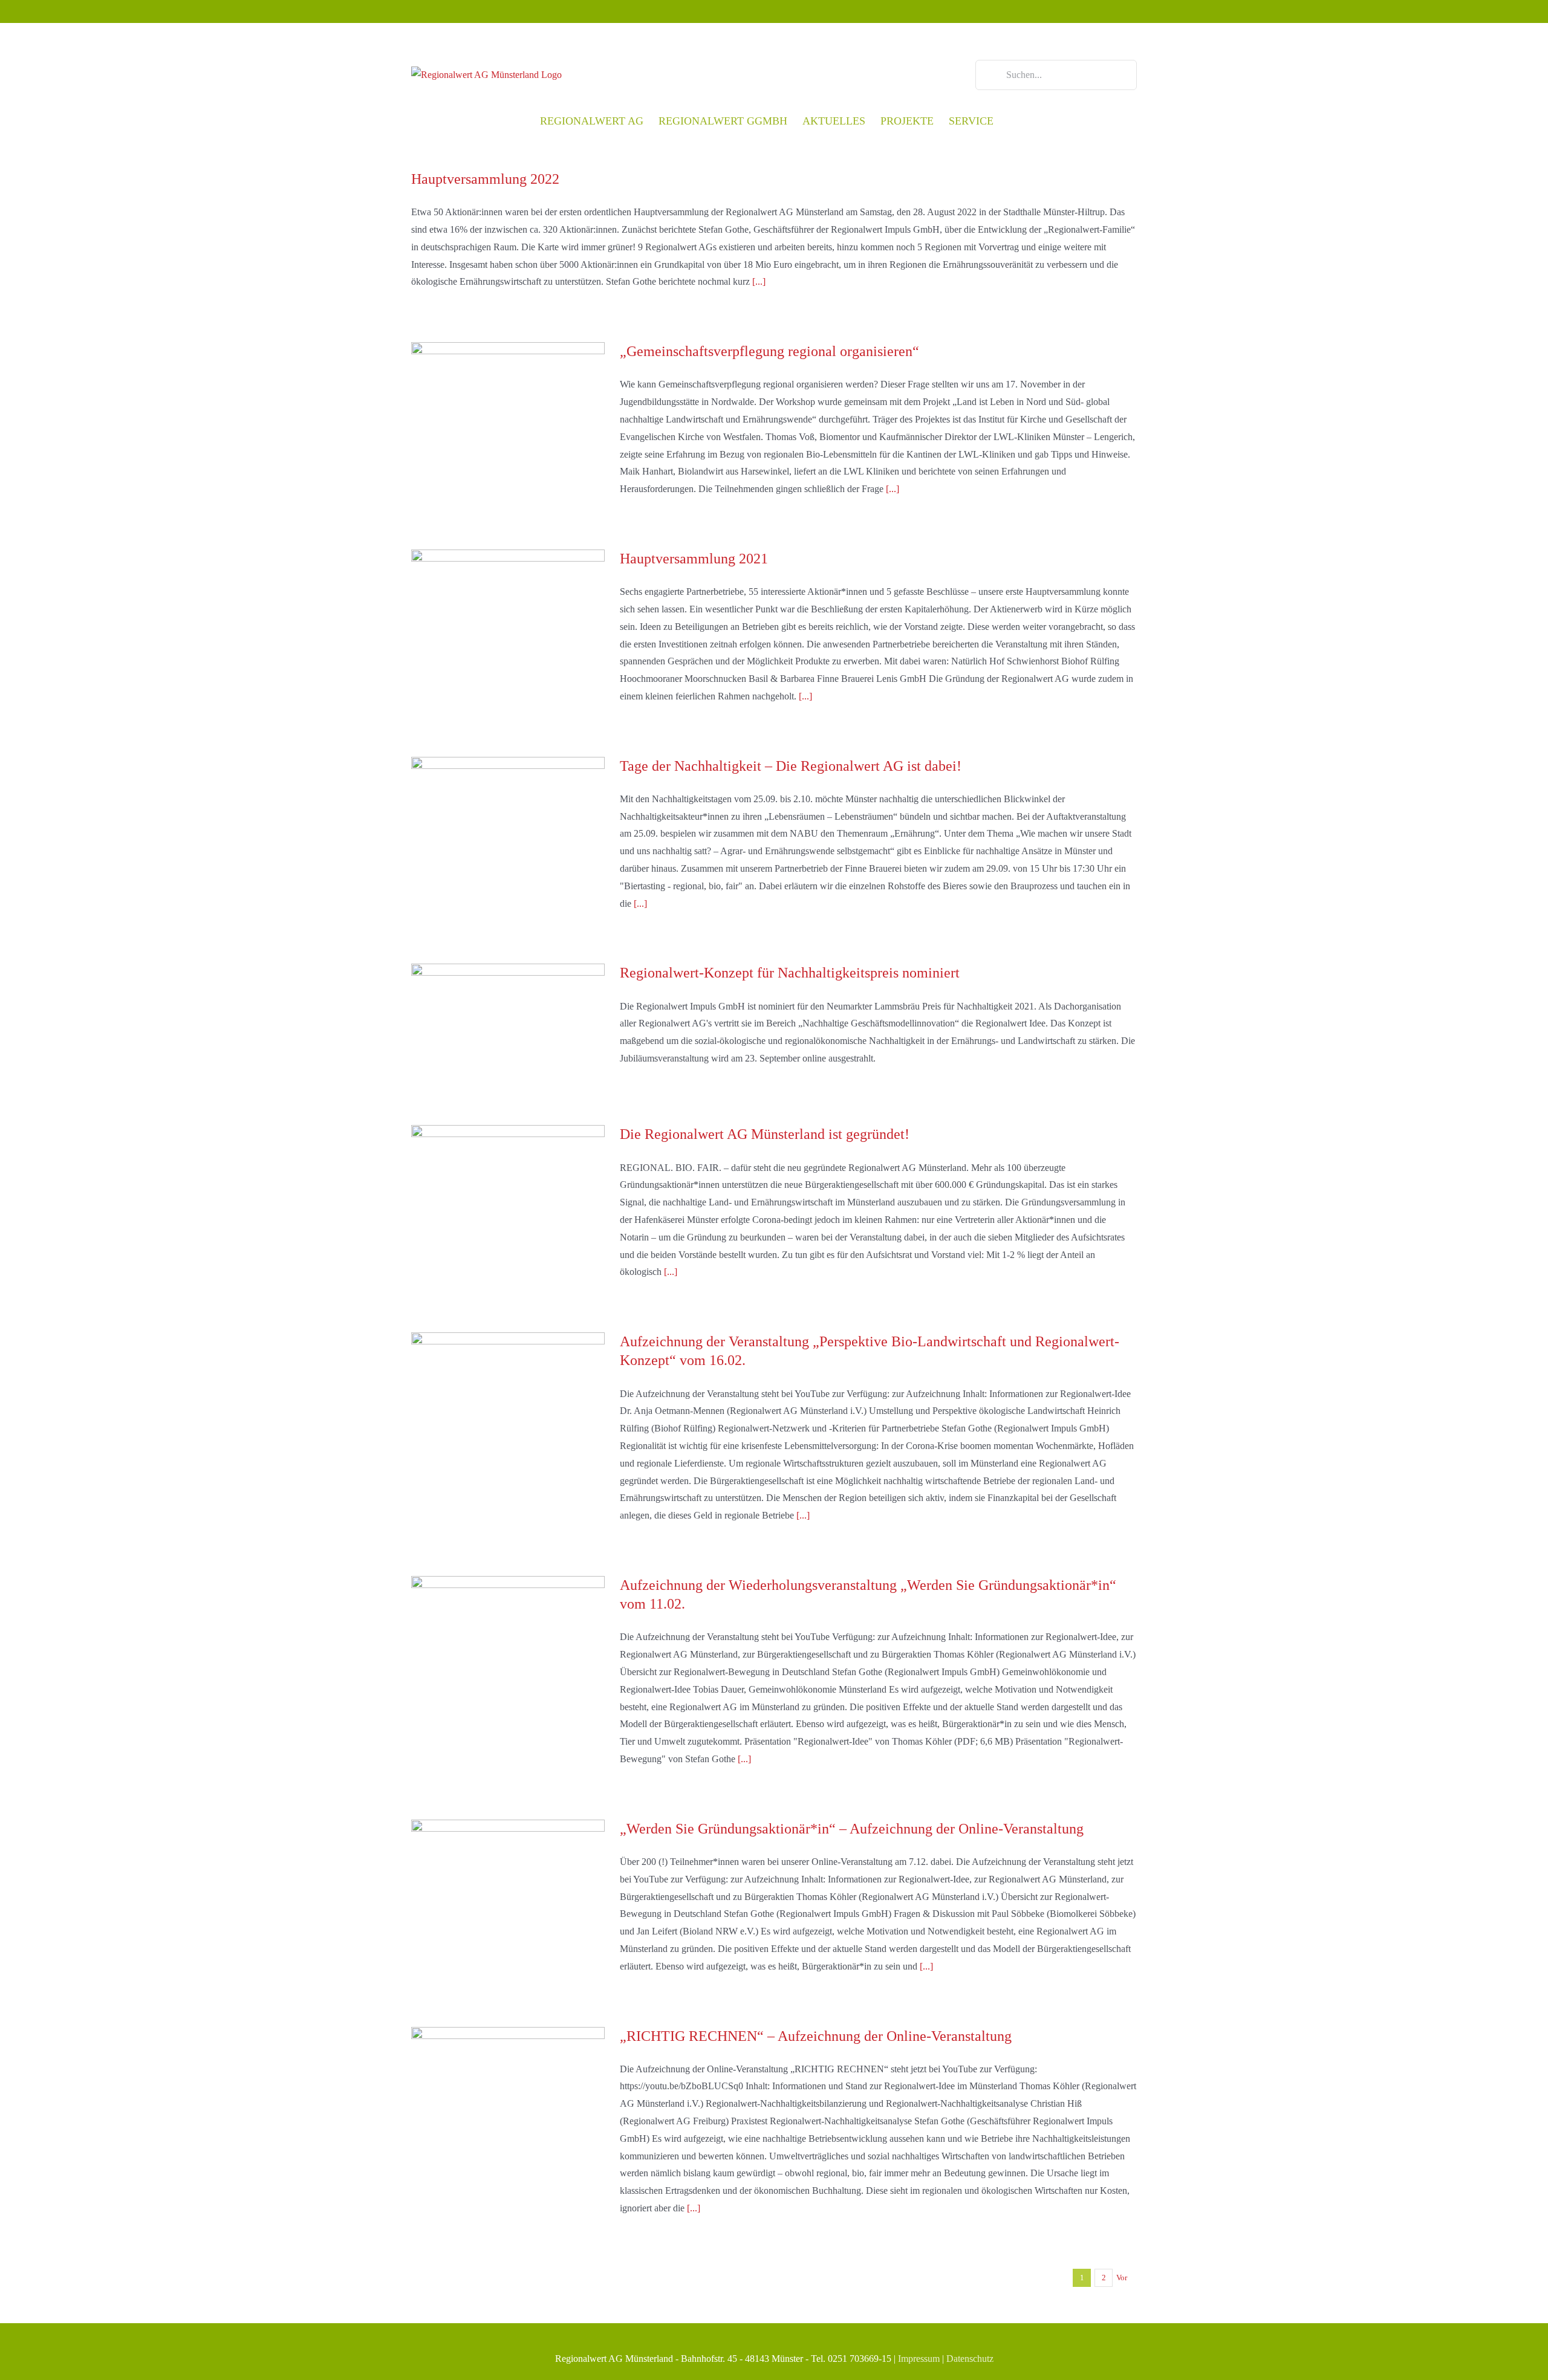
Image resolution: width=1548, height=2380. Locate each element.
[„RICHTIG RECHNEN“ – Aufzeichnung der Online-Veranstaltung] (508, 2088)
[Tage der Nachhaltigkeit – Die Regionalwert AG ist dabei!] (508, 818)
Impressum (919, 2359)
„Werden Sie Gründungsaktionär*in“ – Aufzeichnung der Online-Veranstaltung (852, 1829)
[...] (759, 281)
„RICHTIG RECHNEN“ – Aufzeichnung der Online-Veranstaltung (816, 2036)
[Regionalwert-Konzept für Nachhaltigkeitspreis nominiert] (508, 1025)
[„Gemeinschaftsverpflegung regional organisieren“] (508, 403)
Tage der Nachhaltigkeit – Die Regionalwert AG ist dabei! (791, 766)
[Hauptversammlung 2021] (508, 611)
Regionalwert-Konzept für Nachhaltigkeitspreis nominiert (790, 973)
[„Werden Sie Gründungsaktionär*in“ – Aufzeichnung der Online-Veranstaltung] (508, 1881)
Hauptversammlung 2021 (694, 559)
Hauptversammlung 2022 (485, 179)
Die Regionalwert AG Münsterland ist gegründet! (765, 1134)
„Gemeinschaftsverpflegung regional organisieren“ (769, 351)
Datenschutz (970, 2359)
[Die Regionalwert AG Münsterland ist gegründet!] (508, 1186)
